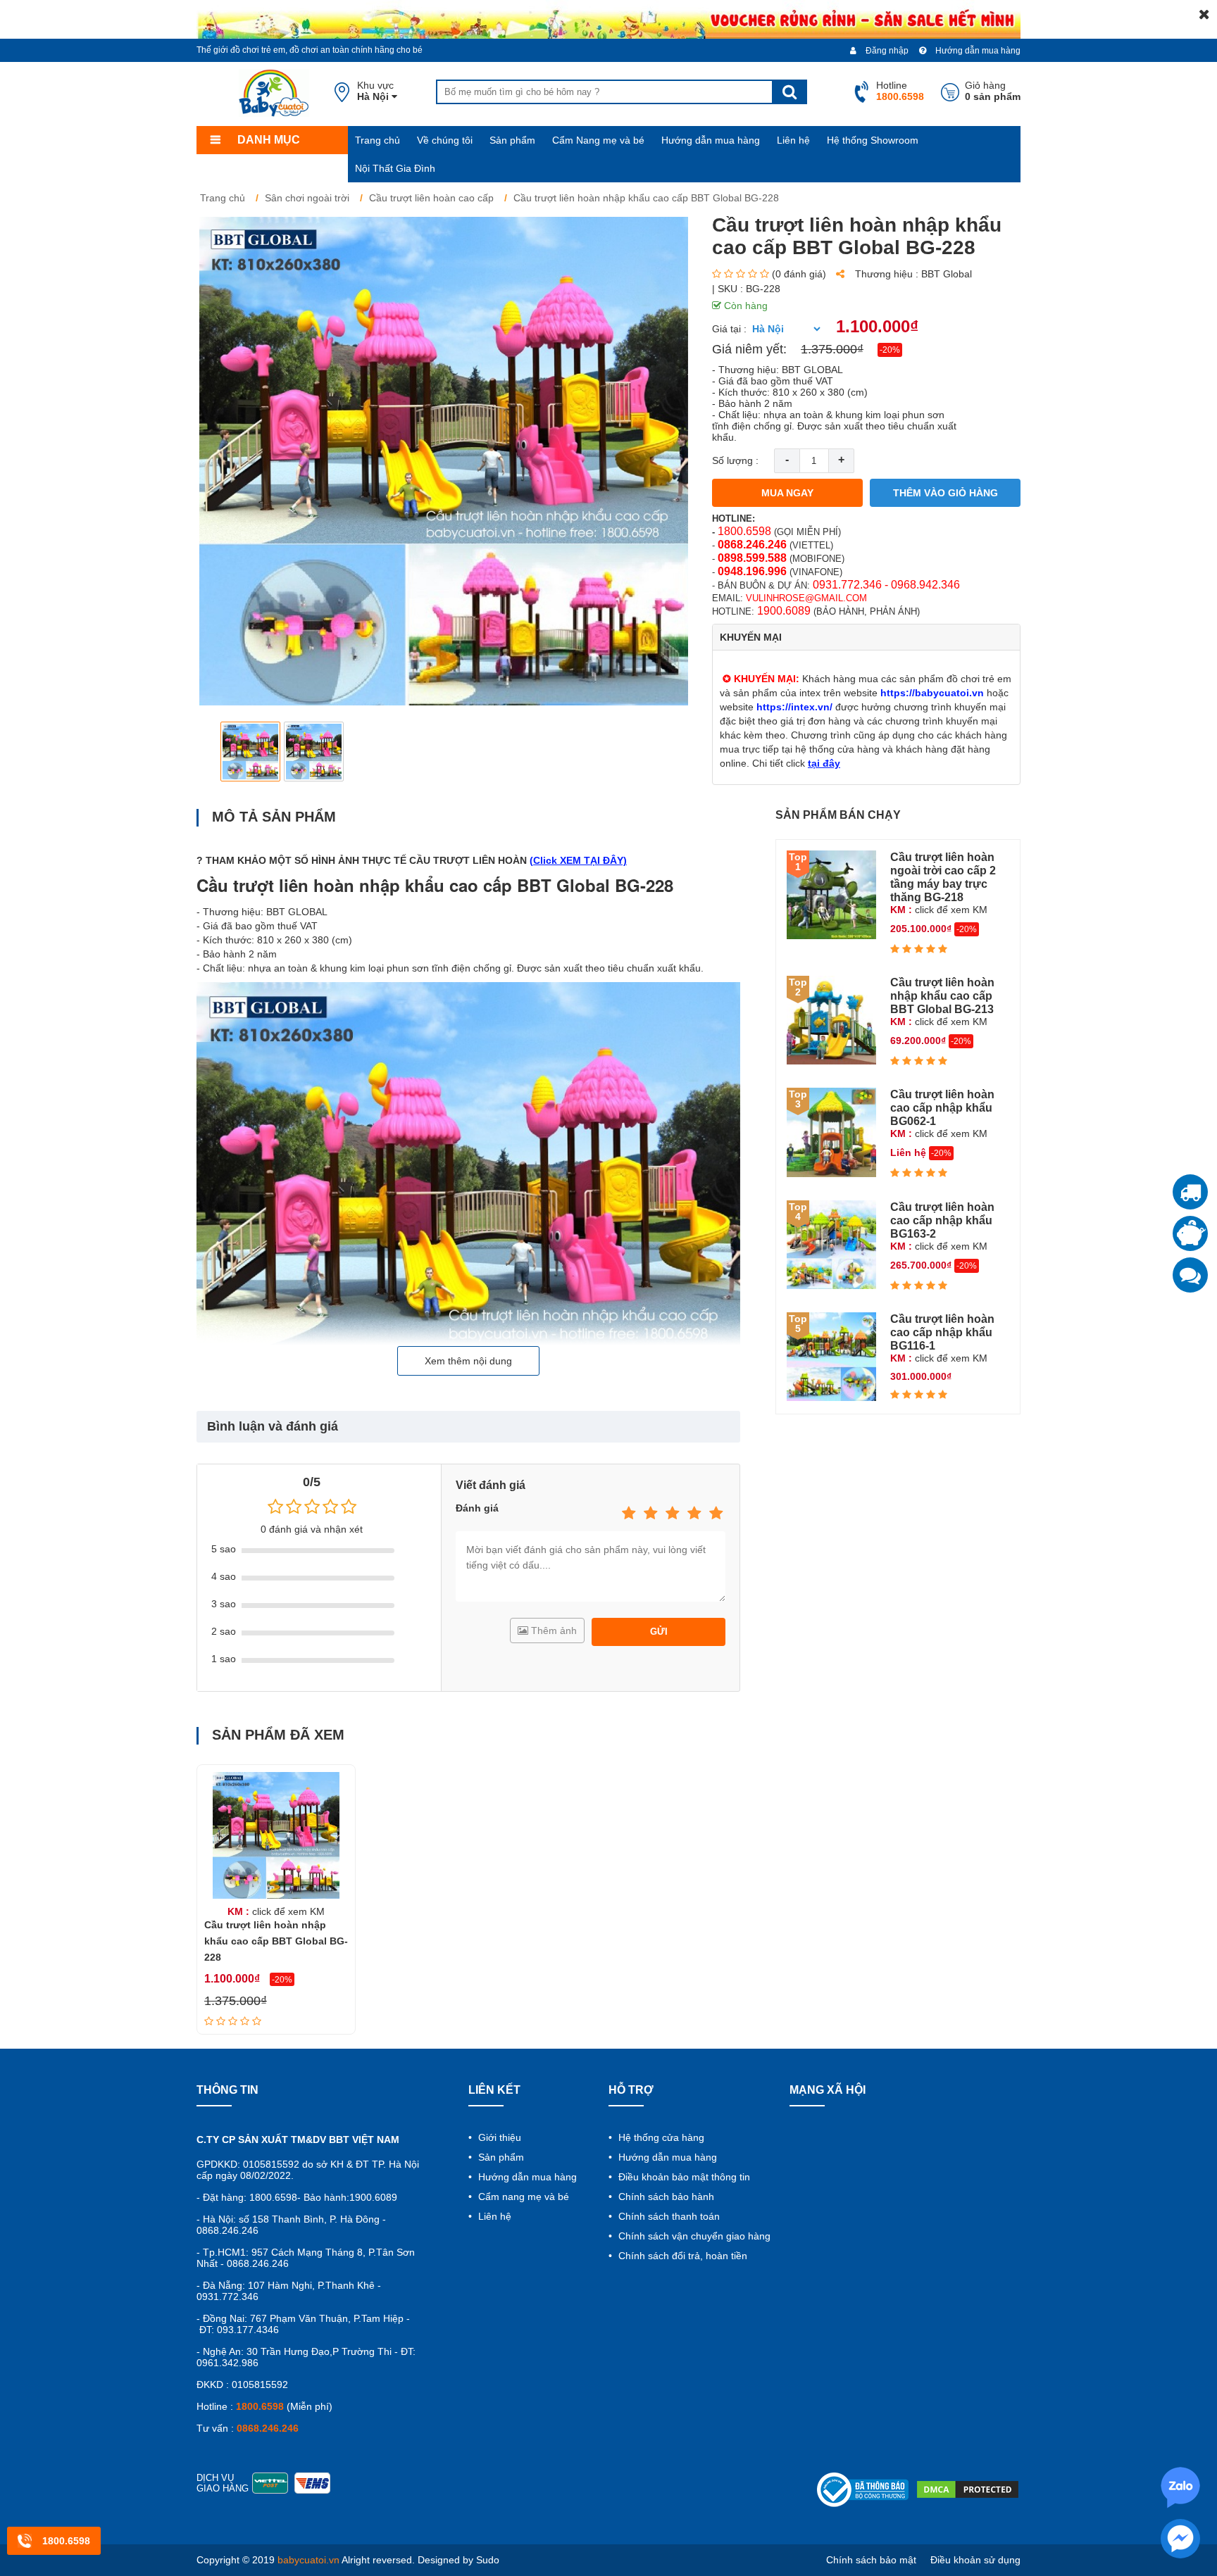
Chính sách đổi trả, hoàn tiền (681, 2256)
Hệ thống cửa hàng (660, 2137)
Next (669, 752)
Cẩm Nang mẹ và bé (598, 140)
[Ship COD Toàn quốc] (1190, 1192)
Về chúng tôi (445, 140)
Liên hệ (793, 140)
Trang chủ (377, 140)
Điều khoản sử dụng (975, 2560)
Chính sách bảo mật (871, 2560)
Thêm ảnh (553, 1631)
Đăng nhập (886, 51)
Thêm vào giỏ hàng (945, 493)
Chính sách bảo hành (665, 2197)
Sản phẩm (512, 140)
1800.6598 (744, 531)
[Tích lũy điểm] (1190, 1233)
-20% (890, 350)
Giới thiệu (498, 2137)
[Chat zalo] (1190, 1275)
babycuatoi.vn (308, 2560)
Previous (219, 752)
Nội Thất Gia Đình (395, 168)
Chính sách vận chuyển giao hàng (693, 2236)
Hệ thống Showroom (873, 140)
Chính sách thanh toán (668, 2216)
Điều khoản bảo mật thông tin (683, 2177)
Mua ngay (787, 493)
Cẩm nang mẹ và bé (522, 2197)
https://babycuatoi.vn (932, 693)
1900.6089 (784, 611)
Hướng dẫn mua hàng (977, 51)
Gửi (659, 1632)
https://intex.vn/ (794, 707)
